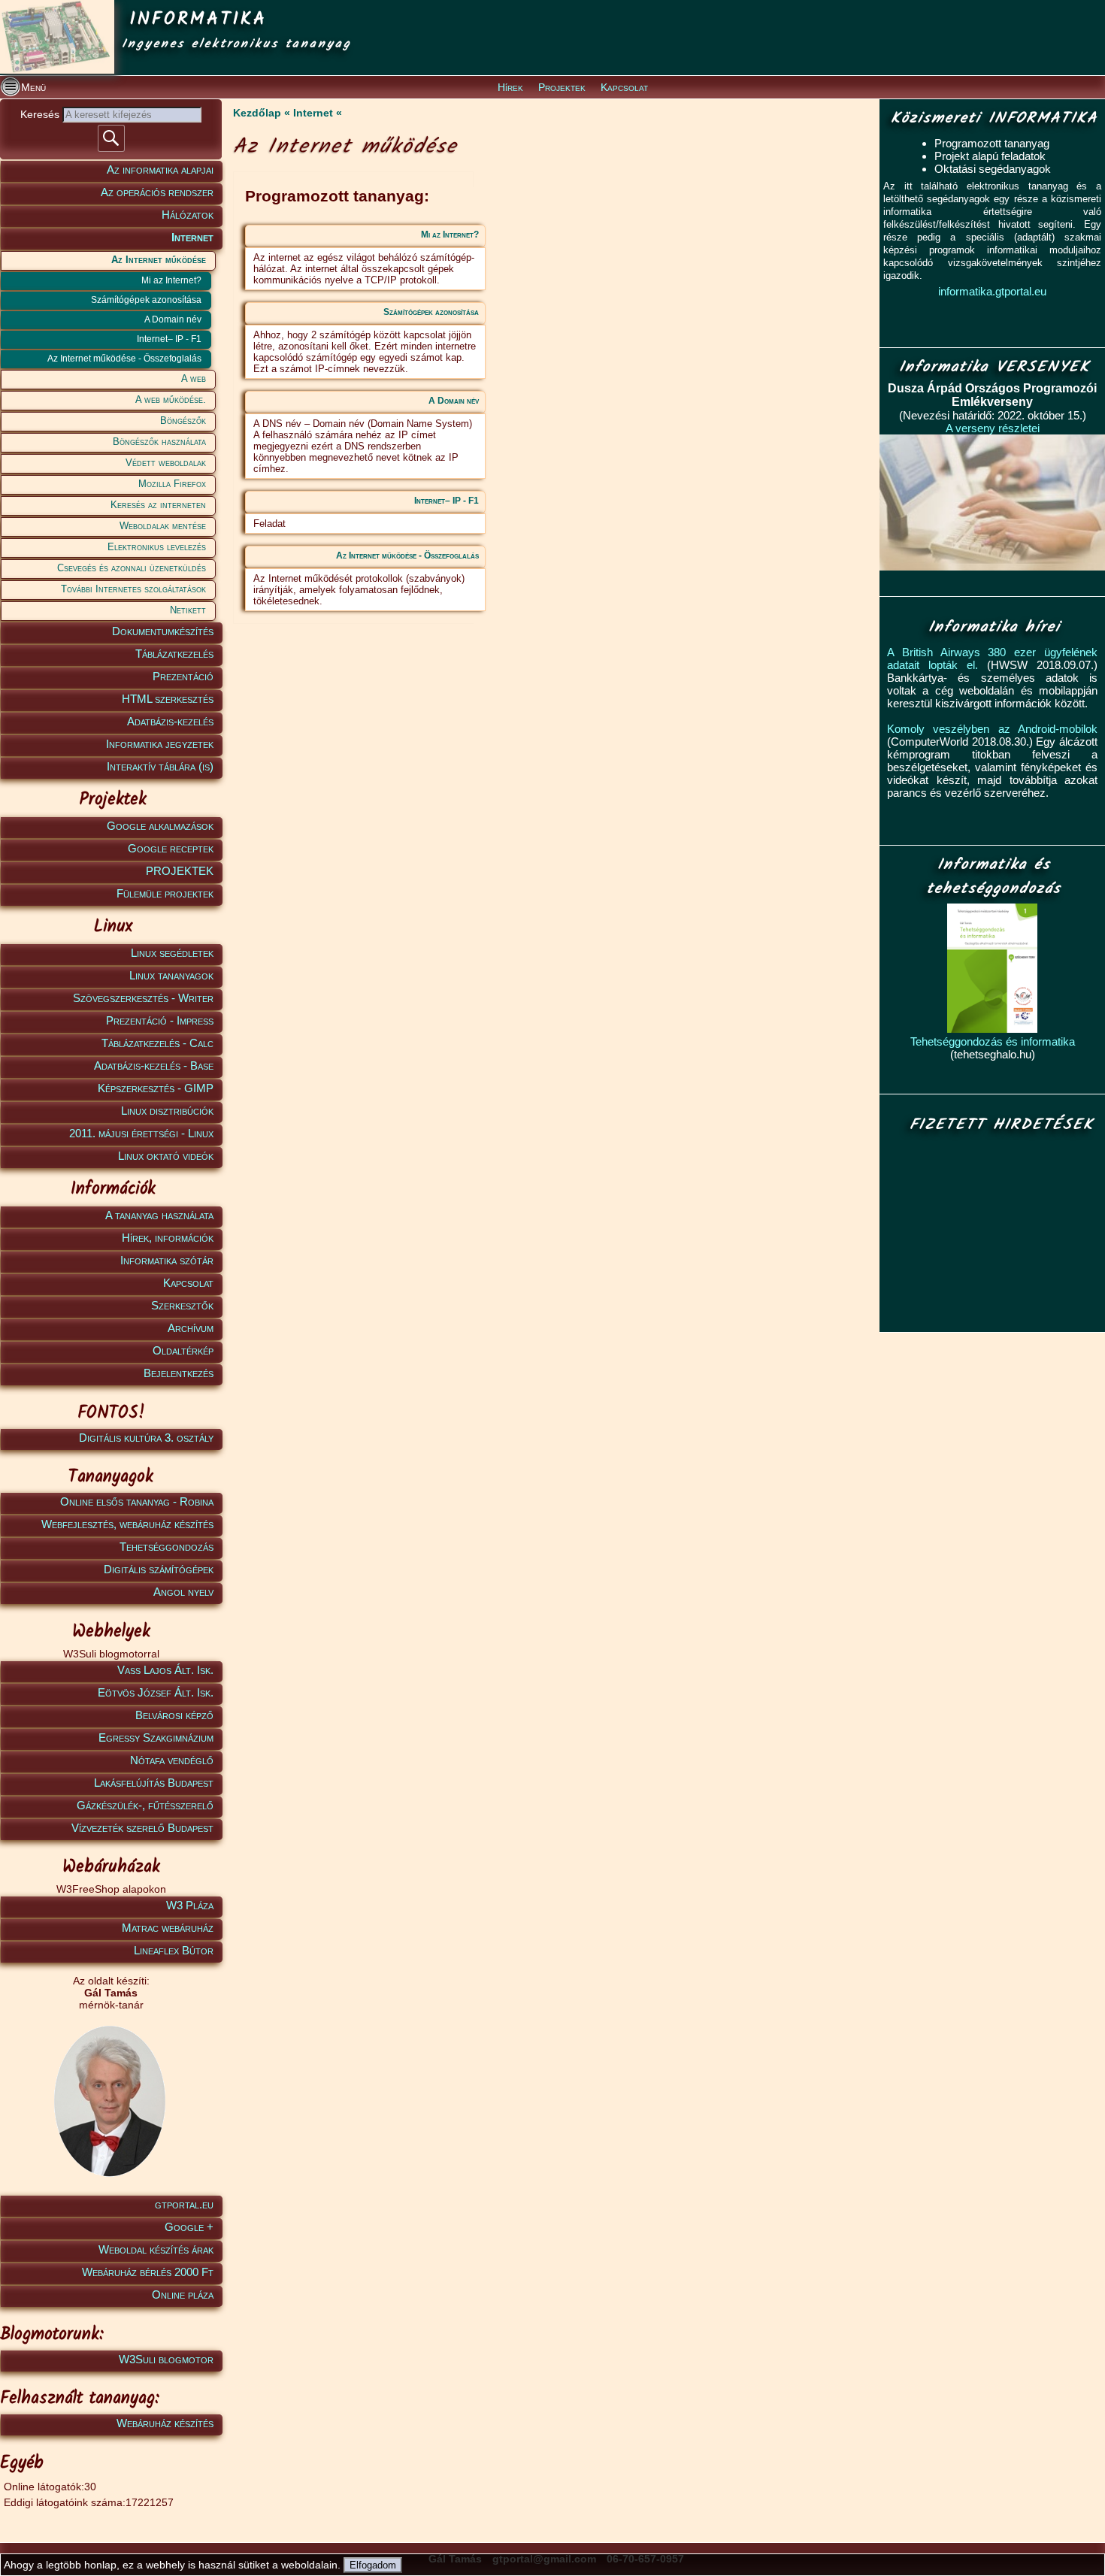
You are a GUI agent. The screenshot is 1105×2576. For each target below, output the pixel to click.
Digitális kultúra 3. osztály (146, 1438)
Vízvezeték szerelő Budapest (142, 1828)
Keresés (41, 114)
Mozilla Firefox (172, 484)
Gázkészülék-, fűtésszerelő (145, 1805)
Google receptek (171, 848)
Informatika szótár (167, 1260)
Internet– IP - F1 (169, 339)
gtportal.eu (184, 2204)
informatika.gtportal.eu (992, 291)
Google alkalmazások (160, 826)
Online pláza (183, 2294)
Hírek (510, 87)
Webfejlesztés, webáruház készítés (127, 1524)
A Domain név (173, 319)
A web (194, 378)
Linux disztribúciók (167, 1111)
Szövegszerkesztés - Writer (143, 998)
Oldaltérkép (183, 1350)
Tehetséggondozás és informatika (993, 1041)
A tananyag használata (159, 1215)
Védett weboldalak (166, 463)
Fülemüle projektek (165, 893)
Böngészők (183, 421)
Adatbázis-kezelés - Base (154, 1066)
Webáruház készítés (165, 2423)
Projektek (562, 87)
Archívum (191, 1328)
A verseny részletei (993, 428)
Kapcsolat (624, 87)
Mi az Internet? (171, 280)
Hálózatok (188, 215)
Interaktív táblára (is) (160, 766)
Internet (192, 237)
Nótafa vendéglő (172, 1760)
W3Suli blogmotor (166, 2359)
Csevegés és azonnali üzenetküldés (132, 568)
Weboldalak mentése (163, 526)
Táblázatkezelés (174, 654)
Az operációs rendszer (157, 192)
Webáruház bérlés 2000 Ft (148, 2272)
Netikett (188, 610)
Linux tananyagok (171, 975)
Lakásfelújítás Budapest (154, 1783)
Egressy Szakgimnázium (156, 1738)
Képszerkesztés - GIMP (156, 1088)
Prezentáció (183, 676)
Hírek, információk (168, 1238)
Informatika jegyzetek (160, 744)
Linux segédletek (172, 953)
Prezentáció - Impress (160, 1020)
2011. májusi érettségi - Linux (141, 1133)
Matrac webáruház (168, 1928)
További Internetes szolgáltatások (133, 589)
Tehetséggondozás (167, 1547)
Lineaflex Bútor (174, 1950)
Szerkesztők (182, 1305)
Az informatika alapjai (160, 170)
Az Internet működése (159, 260)
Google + (189, 2227)
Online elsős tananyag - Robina (137, 1501)
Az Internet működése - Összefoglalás (124, 359)
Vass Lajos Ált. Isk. (165, 1670)
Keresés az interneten (158, 505)
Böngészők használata (159, 442)
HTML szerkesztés (168, 699)
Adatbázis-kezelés (170, 721)
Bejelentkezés (179, 1373)
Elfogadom (373, 2565)
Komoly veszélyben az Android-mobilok (992, 729)
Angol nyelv (183, 1592)
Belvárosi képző (174, 1715)
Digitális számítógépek (159, 1569)
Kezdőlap (257, 113)
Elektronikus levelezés (157, 547)
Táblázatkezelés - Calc (157, 1043)
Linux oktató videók (166, 1156)
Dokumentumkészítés (163, 631)
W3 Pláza (190, 1905)
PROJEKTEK (180, 871)
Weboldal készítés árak (156, 2249)
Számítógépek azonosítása (146, 300)
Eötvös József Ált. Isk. (156, 1692)
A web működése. (171, 400)
